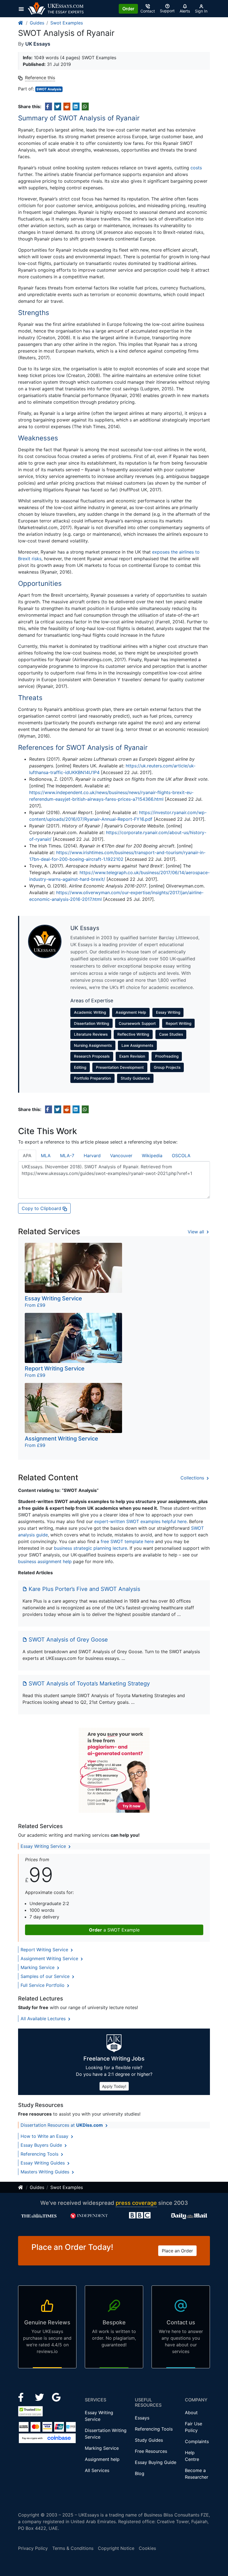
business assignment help (45, 1561)
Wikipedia (152, 1156)
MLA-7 (67, 1156)
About (191, 2413)
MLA (46, 1156)
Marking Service (38, 1967)
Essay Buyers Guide (42, 2145)
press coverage (136, 2203)
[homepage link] (21, 23)
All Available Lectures (44, 2019)
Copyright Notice (116, 2548)
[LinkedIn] (40, 2397)
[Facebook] (23, 2397)
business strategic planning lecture (91, 1548)
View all (197, 1232)
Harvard (92, 1156)
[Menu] (23, 9)
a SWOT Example (114, 1930)
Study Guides (149, 2440)
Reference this (40, 78)
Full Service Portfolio (43, 1985)
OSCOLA (181, 1156)
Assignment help (102, 2459)
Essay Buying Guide (156, 2462)
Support (167, 11)
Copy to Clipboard (42, 1208)
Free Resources (151, 2451)
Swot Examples (67, 23)
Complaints (197, 2441)
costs (196, 168)
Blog (140, 2473)
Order (128, 9)
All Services (97, 2470)
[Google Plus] (56, 2397)
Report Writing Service (45, 1950)
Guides (37, 23)
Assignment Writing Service (50, 1958)
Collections (193, 1478)
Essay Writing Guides (43, 2163)
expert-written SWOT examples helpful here (140, 1521)
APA (27, 1156)
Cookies (147, 2548)
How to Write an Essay (45, 2136)
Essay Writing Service (44, 1846)
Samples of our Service (46, 1976)
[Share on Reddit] (67, 106)
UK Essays (38, 44)
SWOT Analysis (49, 89)
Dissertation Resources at (62, 2125)
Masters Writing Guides (46, 2172)
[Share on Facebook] (49, 106)
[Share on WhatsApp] (85, 106)
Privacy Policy (33, 2548)
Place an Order (177, 2251)
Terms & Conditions (73, 2548)
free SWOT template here (127, 1541)
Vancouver (121, 1156)
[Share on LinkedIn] (76, 106)
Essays (142, 2418)
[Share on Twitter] (58, 106)
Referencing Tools (40, 2154)
